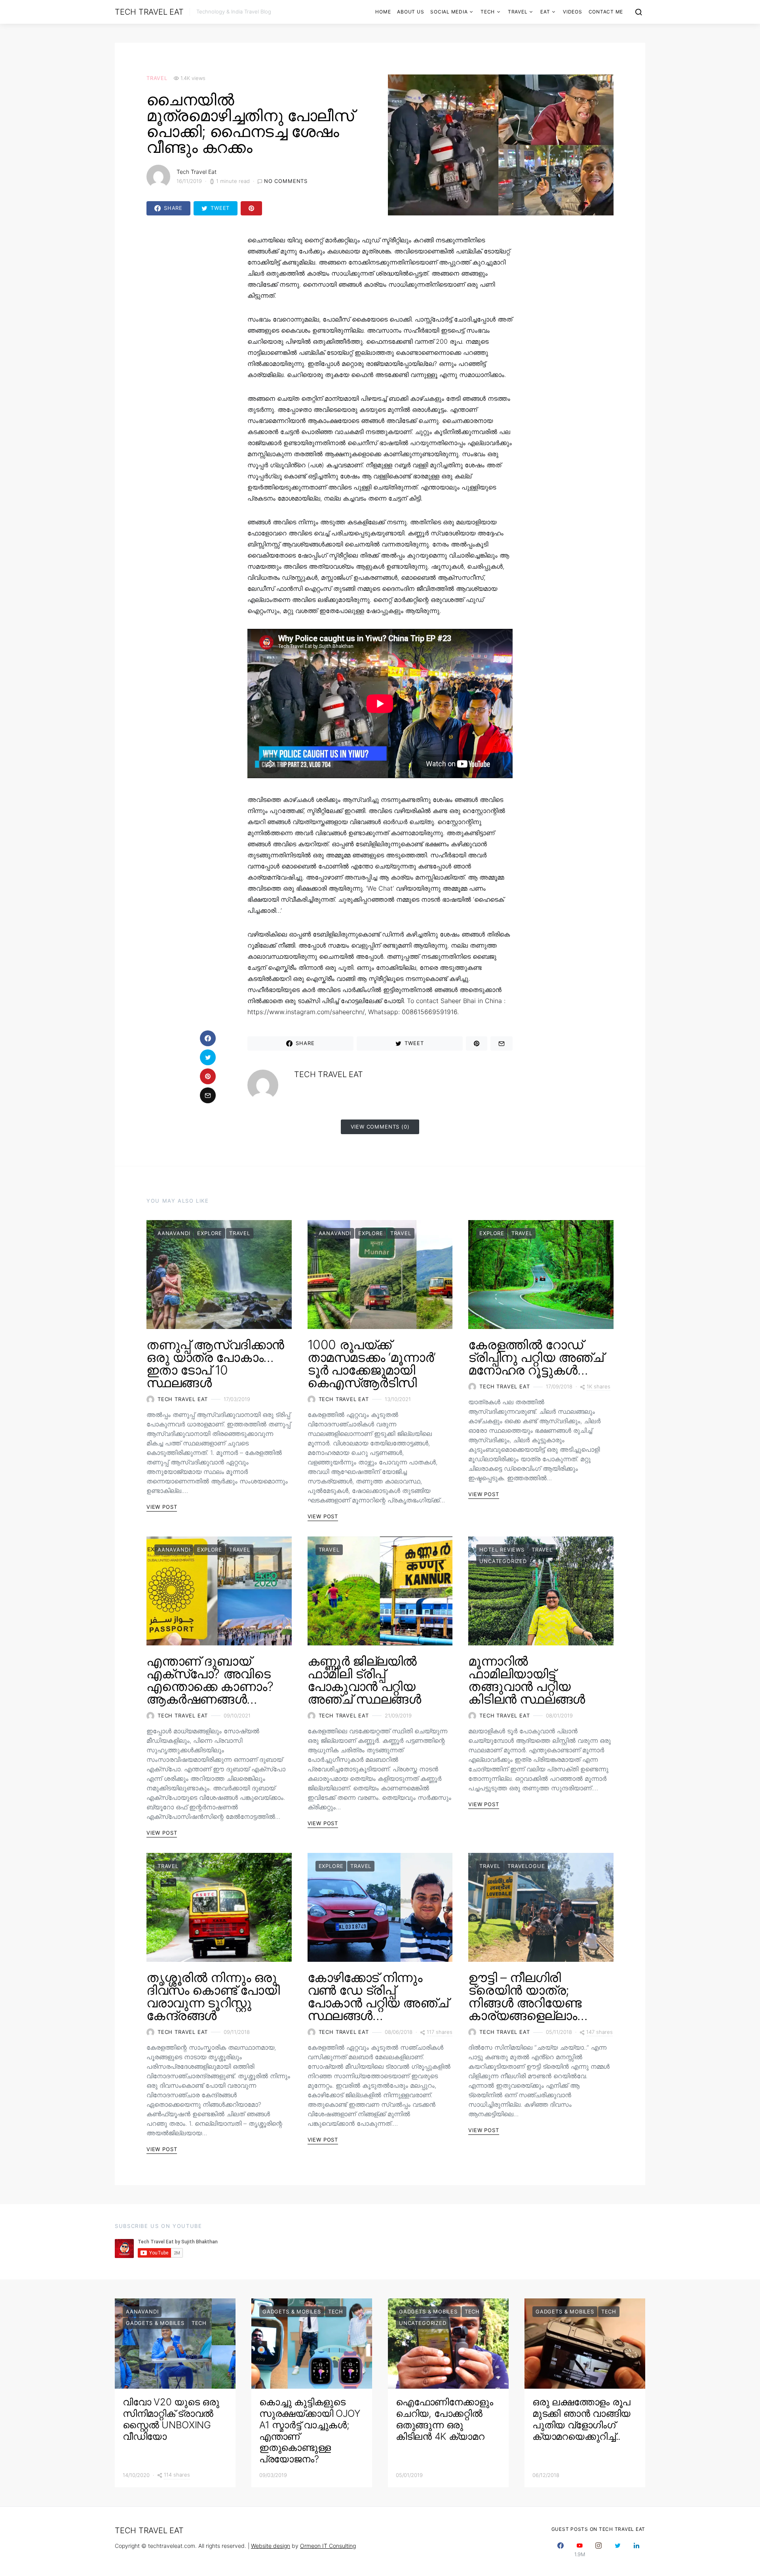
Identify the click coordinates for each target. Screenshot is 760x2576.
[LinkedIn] (636, 2550)
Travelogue (526, 1866)
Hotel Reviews (502, 1550)
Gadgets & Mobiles (155, 2323)
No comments (286, 181)
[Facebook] (560, 2550)
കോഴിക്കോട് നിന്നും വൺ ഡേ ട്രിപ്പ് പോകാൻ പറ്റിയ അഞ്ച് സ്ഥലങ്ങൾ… (378, 1996)
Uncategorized (503, 1561)
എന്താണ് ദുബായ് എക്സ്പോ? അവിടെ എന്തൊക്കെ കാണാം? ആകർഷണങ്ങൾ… (210, 1680)
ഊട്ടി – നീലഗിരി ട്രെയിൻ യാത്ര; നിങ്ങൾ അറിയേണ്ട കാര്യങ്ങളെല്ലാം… (528, 1996)
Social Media (449, 12)
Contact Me (606, 12)
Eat (545, 12)
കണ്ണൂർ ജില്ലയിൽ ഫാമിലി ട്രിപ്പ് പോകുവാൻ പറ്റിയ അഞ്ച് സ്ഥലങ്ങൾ (364, 1680)
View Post (162, 1507)
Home (383, 12)
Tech (488, 12)
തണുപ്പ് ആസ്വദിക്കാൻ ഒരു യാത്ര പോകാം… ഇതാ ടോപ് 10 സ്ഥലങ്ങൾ (215, 1364)
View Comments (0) (380, 1127)
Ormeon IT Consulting (328, 2546)
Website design (271, 2546)
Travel (518, 12)
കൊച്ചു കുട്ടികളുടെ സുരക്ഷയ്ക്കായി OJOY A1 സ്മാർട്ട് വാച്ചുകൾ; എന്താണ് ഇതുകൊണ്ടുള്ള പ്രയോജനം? (310, 2430)
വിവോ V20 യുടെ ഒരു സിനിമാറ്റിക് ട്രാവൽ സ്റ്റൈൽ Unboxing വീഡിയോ (171, 2419)
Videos (573, 12)
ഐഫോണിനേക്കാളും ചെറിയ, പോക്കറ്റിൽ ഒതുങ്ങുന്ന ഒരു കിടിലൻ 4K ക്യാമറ (444, 2419)
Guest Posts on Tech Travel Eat (598, 2529)
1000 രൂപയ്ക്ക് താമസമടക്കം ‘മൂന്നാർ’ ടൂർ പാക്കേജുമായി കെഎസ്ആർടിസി (372, 1364)
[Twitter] (617, 2550)
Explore (210, 1233)
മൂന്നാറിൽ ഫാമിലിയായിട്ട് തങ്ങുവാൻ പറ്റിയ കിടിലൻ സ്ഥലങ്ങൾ (526, 1680)
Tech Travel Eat (149, 12)
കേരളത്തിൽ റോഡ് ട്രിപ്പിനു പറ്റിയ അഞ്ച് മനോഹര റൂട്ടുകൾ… (536, 1357)
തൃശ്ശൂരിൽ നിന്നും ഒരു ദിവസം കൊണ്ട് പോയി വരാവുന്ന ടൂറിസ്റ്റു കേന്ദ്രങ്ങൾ (213, 1996)
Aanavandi (174, 1233)
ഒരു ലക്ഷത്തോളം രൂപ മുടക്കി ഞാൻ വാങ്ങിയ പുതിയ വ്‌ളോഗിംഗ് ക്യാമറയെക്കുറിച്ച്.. (581, 2419)
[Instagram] (598, 2550)
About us (410, 12)
